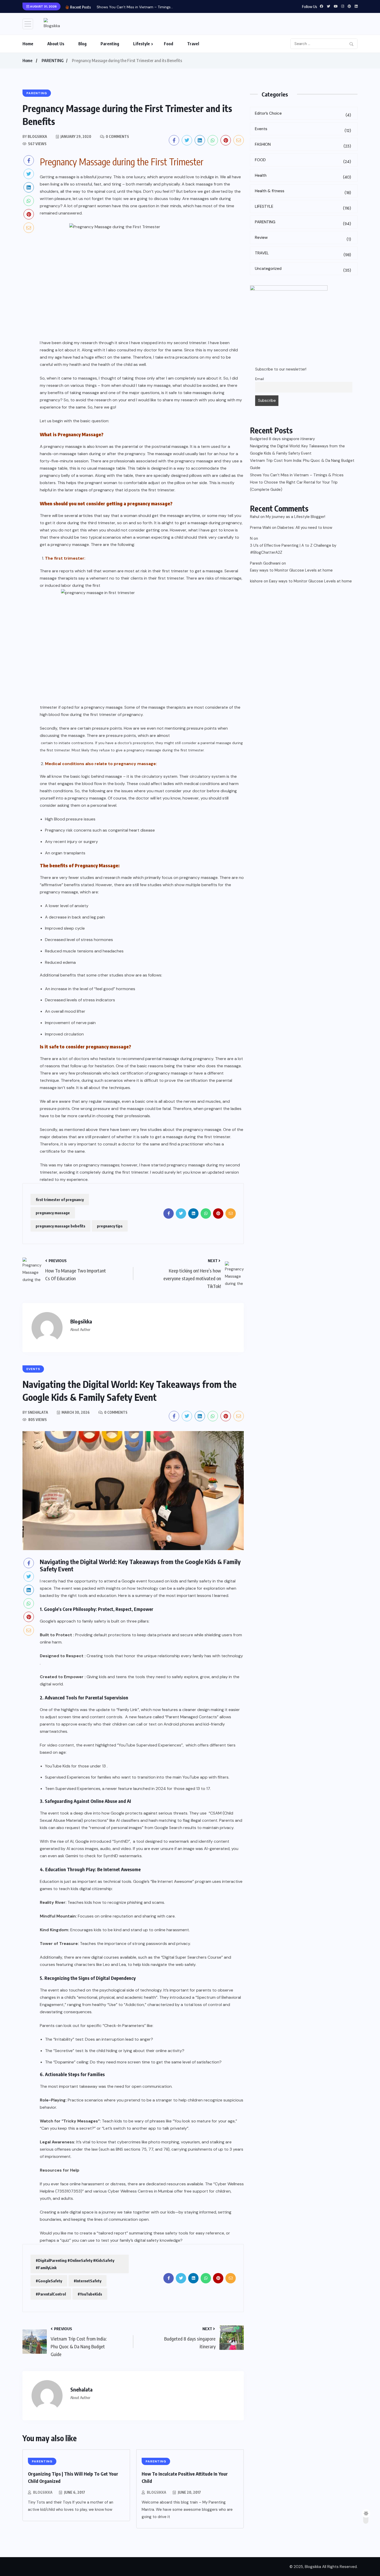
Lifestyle (142, 44)
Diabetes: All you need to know (305, 528)
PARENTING (53, 61)
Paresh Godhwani (265, 563)
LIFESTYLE (303, 207)
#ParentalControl (51, 2294)
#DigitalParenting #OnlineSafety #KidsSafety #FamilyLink (75, 2264)
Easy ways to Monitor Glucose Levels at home (291, 570)
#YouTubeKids (90, 2294)
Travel (193, 44)
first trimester (175, 571)
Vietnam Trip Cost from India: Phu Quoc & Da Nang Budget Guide (302, 464)
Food (169, 44)
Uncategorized (303, 269)
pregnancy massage (53, 1213)
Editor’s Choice (303, 114)
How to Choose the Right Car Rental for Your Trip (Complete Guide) (294, 486)
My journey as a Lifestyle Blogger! (295, 517)
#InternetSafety (88, 2281)
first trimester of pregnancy (60, 1200)
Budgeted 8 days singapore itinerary (282, 439)
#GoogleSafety (49, 2281)
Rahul (255, 517)
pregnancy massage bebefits (60, 1226)
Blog (82, 44)
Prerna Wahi (260, 528)
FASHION (303, 145)
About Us (56, 44)
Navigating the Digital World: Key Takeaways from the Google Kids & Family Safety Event (297, 450)
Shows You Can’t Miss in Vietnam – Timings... (135, 7)
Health (303, 176)
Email (260, 379)
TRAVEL (303, 254)
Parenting (110, 44)
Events (303, 130)
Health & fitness (303, 192)
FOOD (303, 161)
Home (28, 44)
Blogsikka (43, 2492)
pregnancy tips (110, 1226)
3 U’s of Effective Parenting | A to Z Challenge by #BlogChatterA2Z (293, 549)
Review (303, 238)
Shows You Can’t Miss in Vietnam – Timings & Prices (297, 475)
